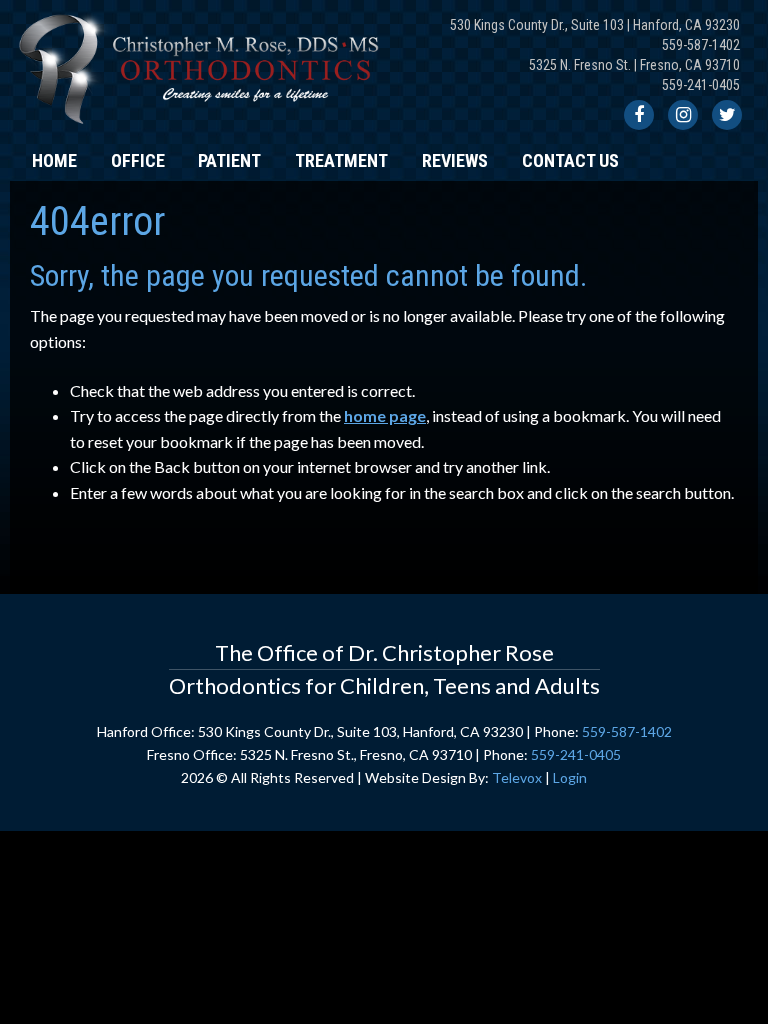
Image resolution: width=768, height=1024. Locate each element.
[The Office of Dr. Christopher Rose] (202, 129)
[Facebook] (639, 115)
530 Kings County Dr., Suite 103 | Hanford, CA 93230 (595, 25)
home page (385, 415)
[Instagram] (683, 115)
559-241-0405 (701, 85)
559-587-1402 (701, 45)
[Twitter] (727, 115)
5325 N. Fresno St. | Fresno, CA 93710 (634, 65)
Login (570, 777)
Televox (517, 777)
